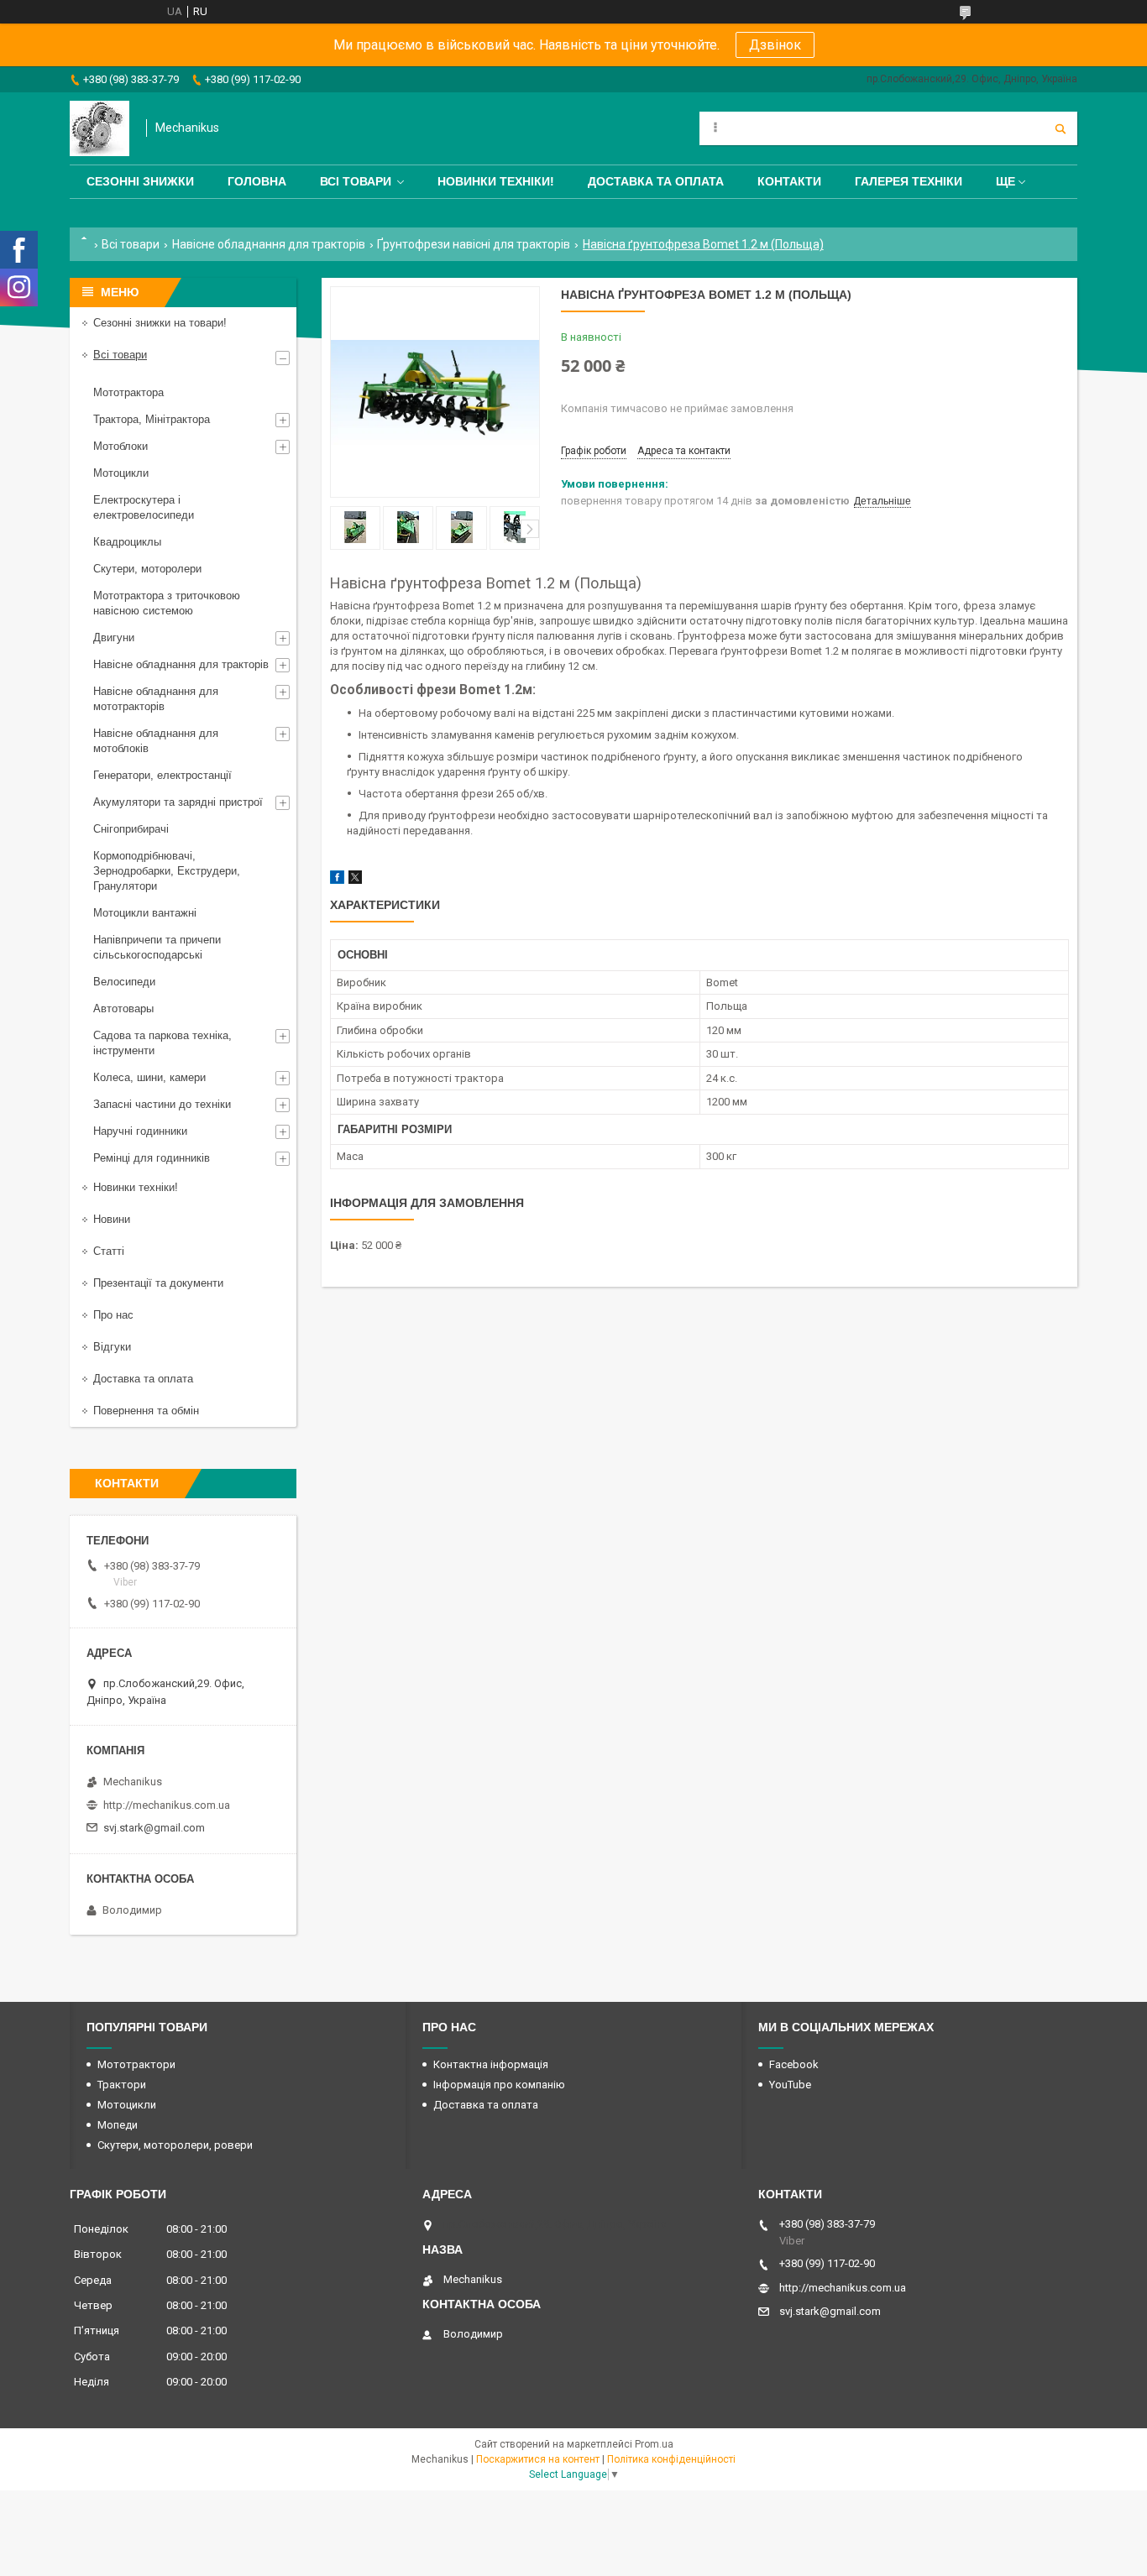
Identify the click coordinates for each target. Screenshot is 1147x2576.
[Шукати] (1061, 128)
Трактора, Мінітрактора (152, 419)
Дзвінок (775, 45)
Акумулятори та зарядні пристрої (178, 802)
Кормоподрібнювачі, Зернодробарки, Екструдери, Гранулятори (167, 871)
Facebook (794, 2064)
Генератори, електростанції (162, 775)
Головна (257, 181)
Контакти (789, 181)
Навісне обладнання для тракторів (269, 244)
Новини (112, 1219)
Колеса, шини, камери (149, 1077)
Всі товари (356, 181)
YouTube (790, 2085)
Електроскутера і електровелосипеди (144, 507)
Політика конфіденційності (671, 2459)
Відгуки (112, 1347)
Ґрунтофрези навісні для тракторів (474, 244)
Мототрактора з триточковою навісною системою (167, 603)
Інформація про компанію (499, 2085)
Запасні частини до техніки (162, 1104)
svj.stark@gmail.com (154, 1828)
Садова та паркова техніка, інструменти (162, 1043)
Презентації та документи (158, 1283)
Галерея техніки (909, 181)
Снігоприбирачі (131, 829)
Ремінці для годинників (152, 1158)
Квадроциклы (127, 542)
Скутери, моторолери (147, 569)
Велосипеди (124, 982)
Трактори (122, 2085)
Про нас (113, 1315)
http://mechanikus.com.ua (167, 1805)
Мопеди (118, 2125)
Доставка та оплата (656, 181)
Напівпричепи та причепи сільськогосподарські (157, 947)
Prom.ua (654, 2444)
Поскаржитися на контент (538, 2459)
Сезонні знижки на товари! (160, 323)
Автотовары (123, 1008)
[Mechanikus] (100, 128)
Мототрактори (136, 2064)
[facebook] (337, 880)
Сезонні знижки (140, 181)
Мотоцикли (121, 473)
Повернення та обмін (146, 1411)
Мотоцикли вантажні (145, 913)
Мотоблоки (120, 446)
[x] (355, 880)
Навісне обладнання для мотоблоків (156, 741)
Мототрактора (128, 392)
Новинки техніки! (496, 181)
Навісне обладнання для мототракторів (156, 699)
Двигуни (114, 637)
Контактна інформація (491, 2064)
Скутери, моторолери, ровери (175, 2145)
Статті (109, 1251)
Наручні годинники (140, 1131)
